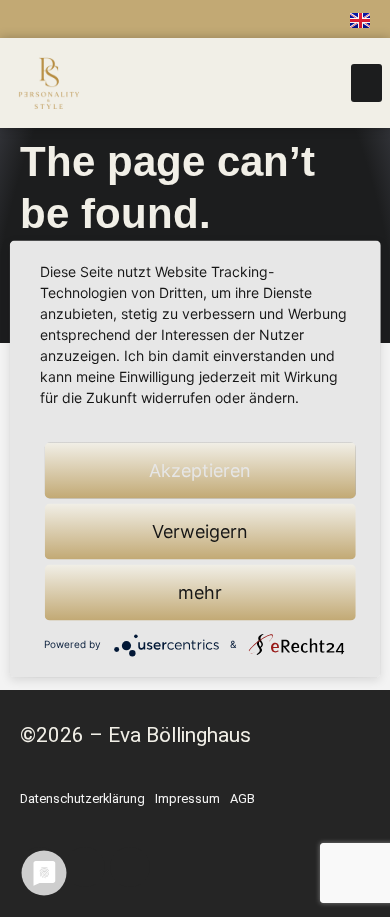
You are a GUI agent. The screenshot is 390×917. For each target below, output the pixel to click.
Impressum (187, 798)
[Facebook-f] (152, 19)
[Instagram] (195, 19)
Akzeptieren (200, 469)
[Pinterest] (238, 19)
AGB (242, 798)
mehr (200, 591)
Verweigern (200, 530)
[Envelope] (281, 19)
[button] (367, 83)
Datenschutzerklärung (82, 798)
